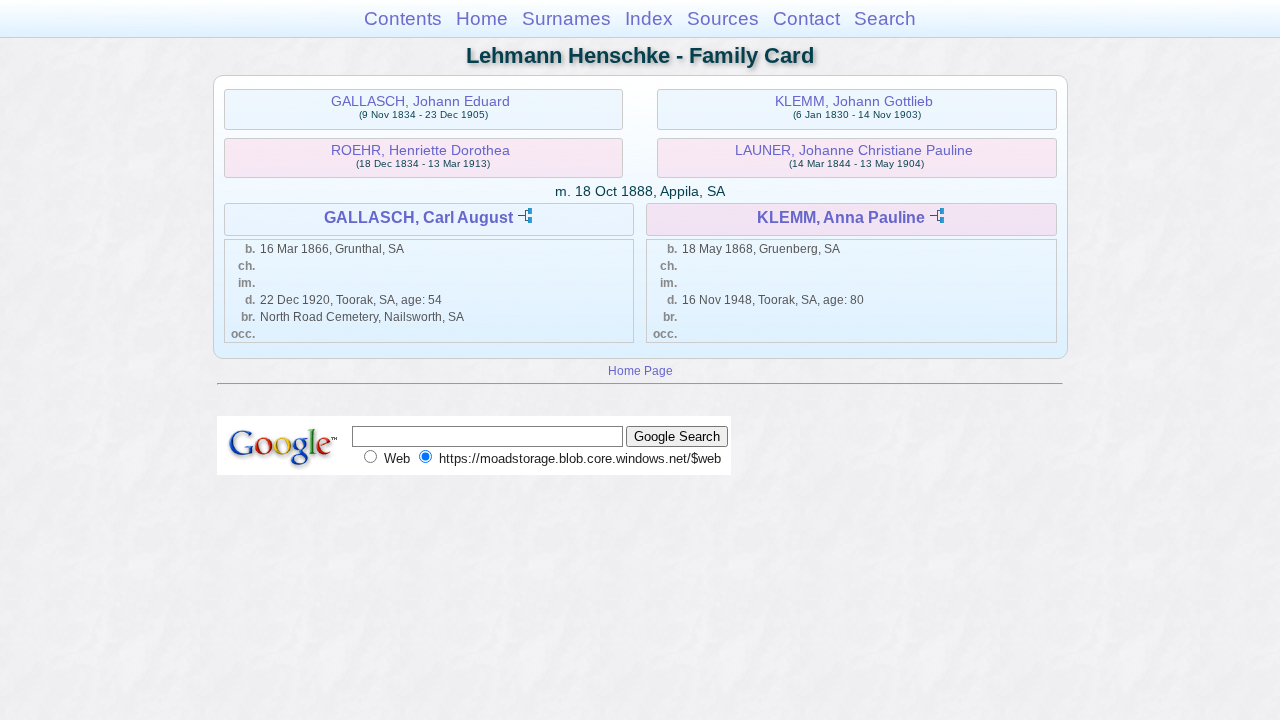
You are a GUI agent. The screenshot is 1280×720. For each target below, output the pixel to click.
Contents (403, 18)
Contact (806, 18)
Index (649, 18)
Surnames (566, 18)
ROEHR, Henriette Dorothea (420, 150)
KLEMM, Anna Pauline (841, 217)
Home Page (640, 370)
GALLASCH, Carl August (418, 217)
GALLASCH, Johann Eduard (420, 101)
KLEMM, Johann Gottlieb (854, 101)
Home (482, 18)
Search (885, 18)
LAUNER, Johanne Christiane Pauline (854, 150)
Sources (723, 18)
